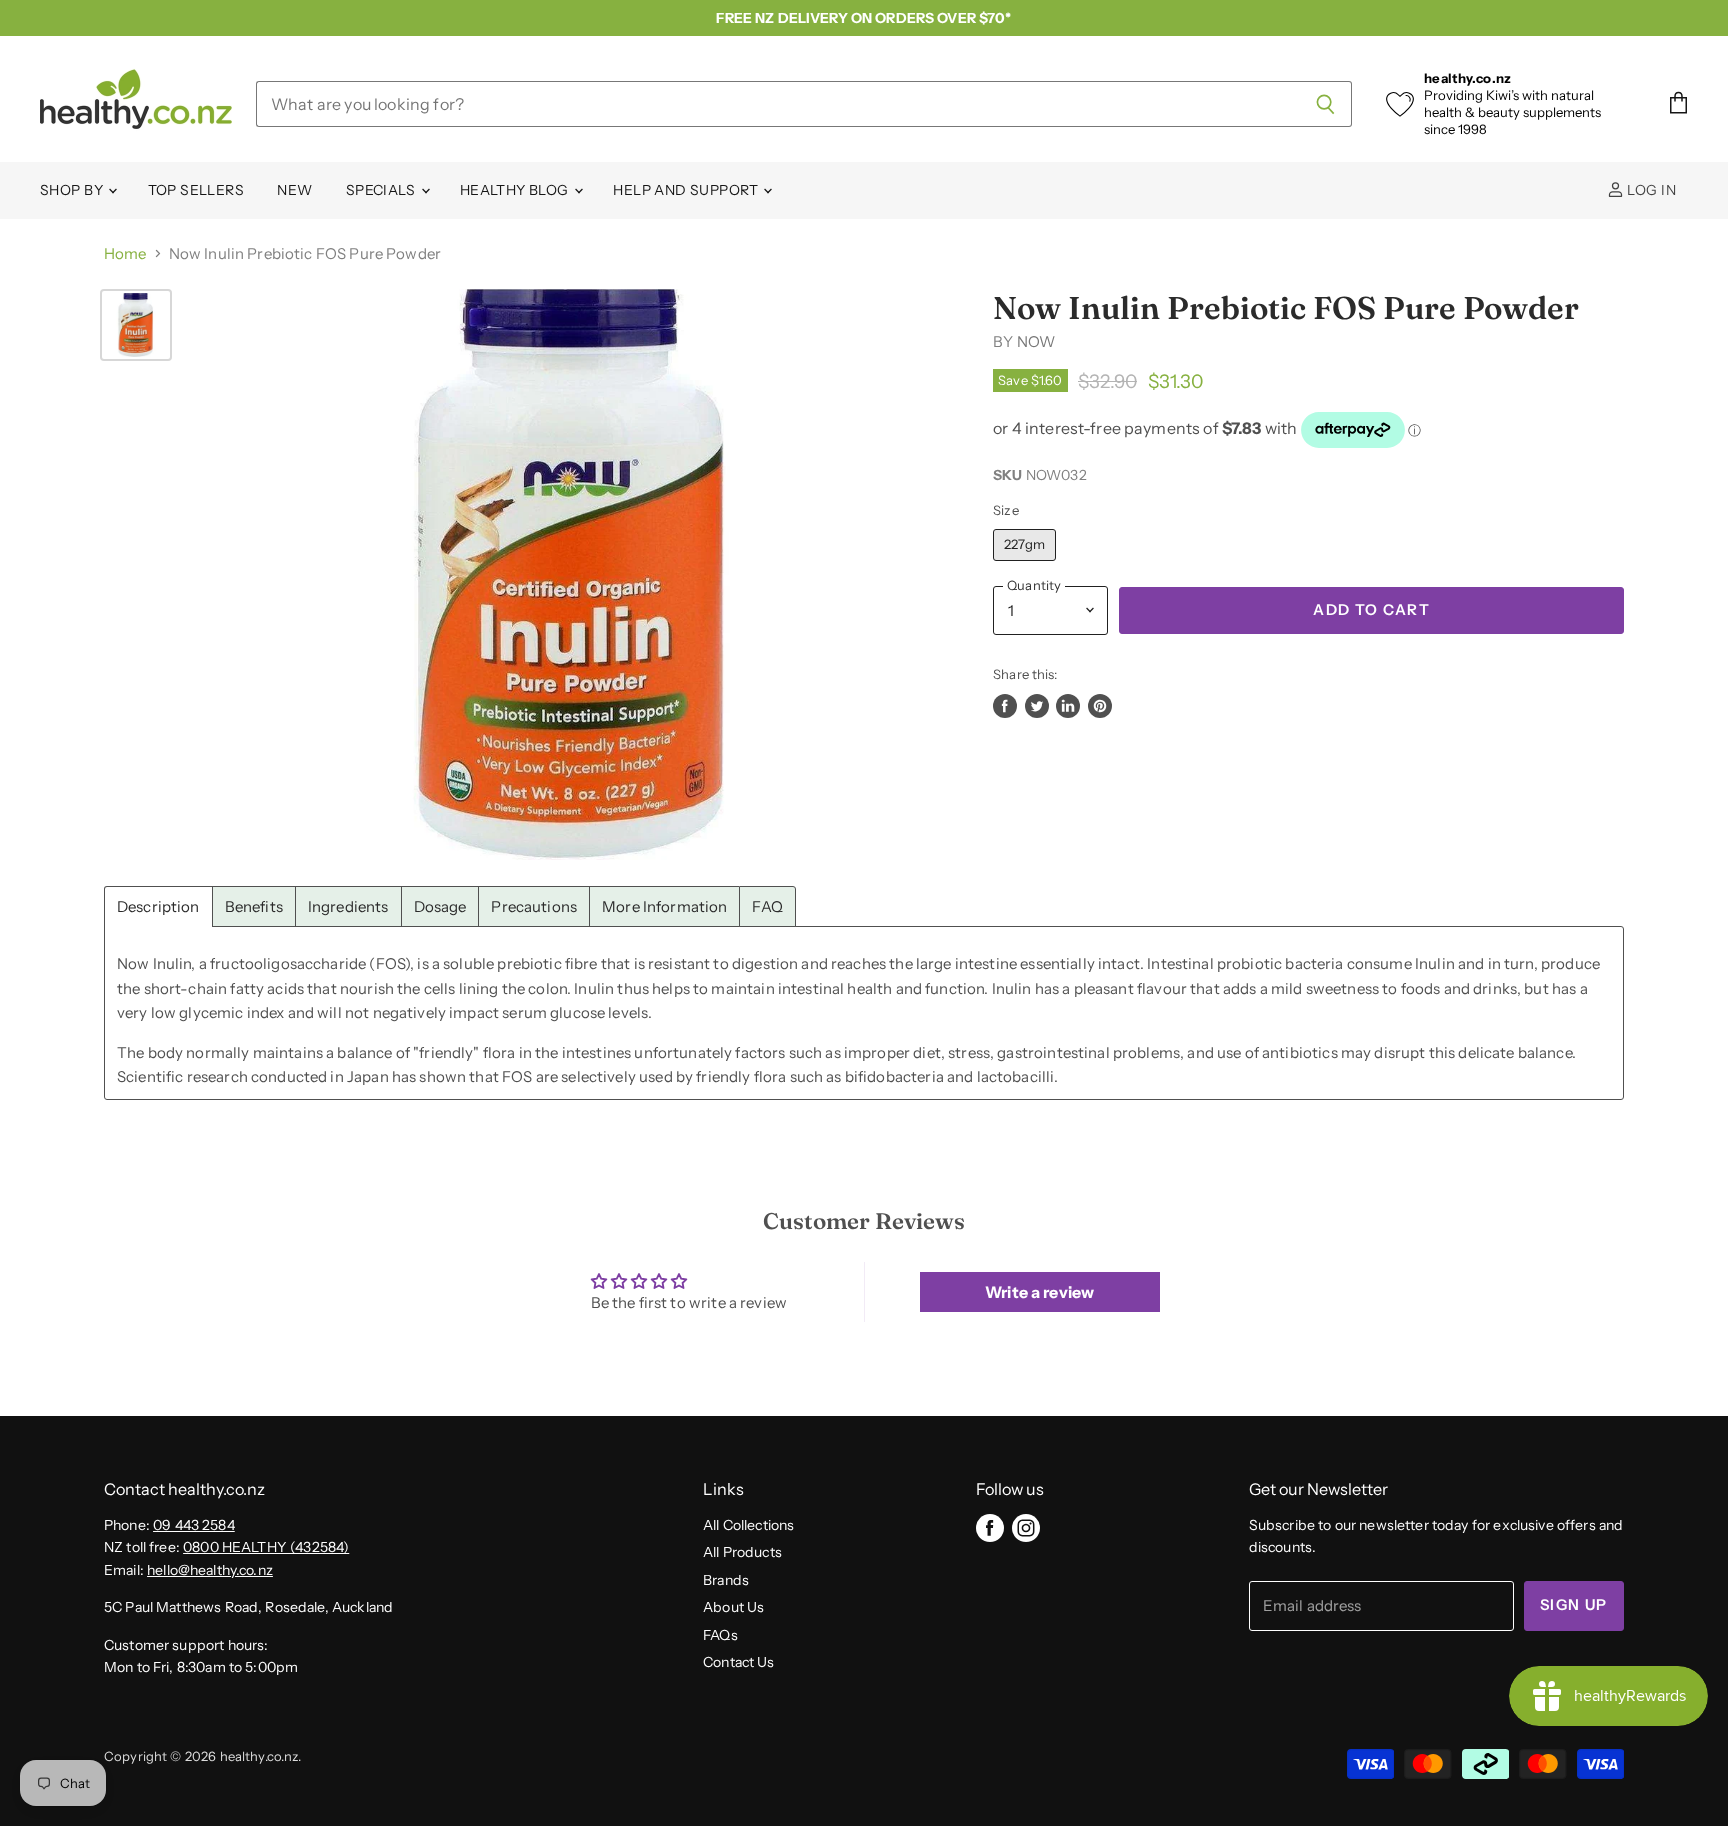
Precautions (534, 906)
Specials (382, 190)
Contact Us (739, 1662)
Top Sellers (196, 190)
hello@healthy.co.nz (210, 1570)
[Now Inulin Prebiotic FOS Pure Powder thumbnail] (136, 325)
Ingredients (348, 906)
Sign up (1574, 1605)
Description (158, 906)
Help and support (687, 190)
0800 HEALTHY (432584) (266, 1547)
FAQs (720, 1635)
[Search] (1325, 104)
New (294, 190)
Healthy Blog (516, 190)
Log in (1650, 190)
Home (125, 253)
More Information (664, 906)
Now (1036, 341)
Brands (726, 1580)
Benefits (254, 906)
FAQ (767, 906)
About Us (733, 1607)
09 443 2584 (194, 1525)
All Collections (748, 1525)
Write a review (1039, 1292)
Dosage (440, 906)
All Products (742, 1552)
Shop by (73, 190)
